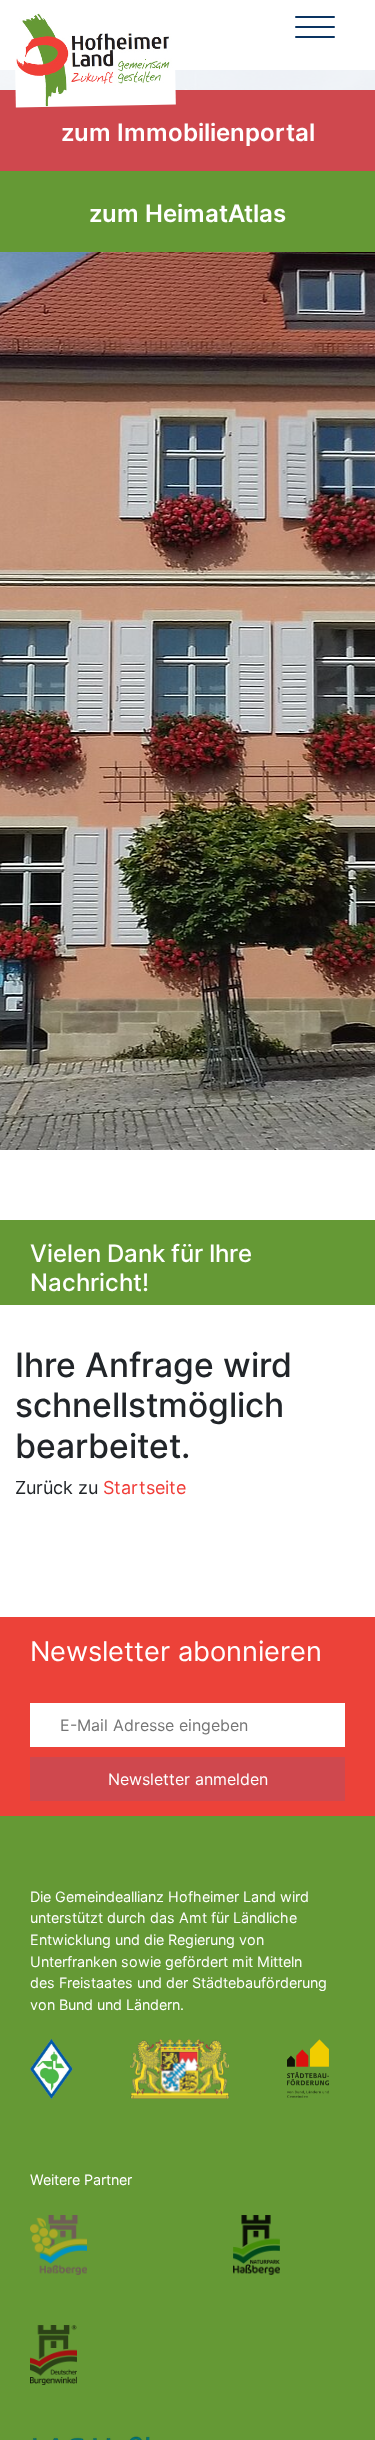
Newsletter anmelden (188, 1779)
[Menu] (315, 30)
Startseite (144, 1487)
